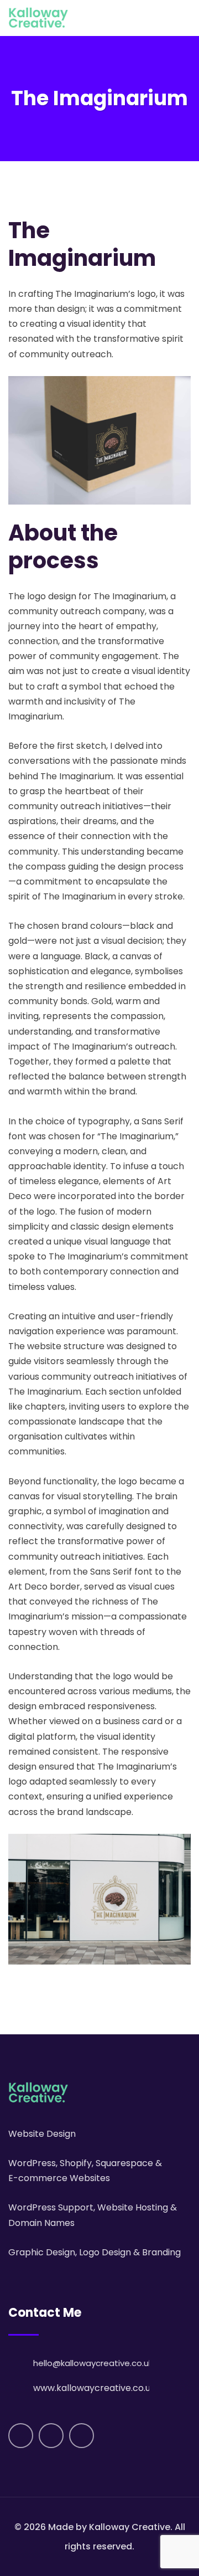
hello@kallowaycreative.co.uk (93, 2363)
